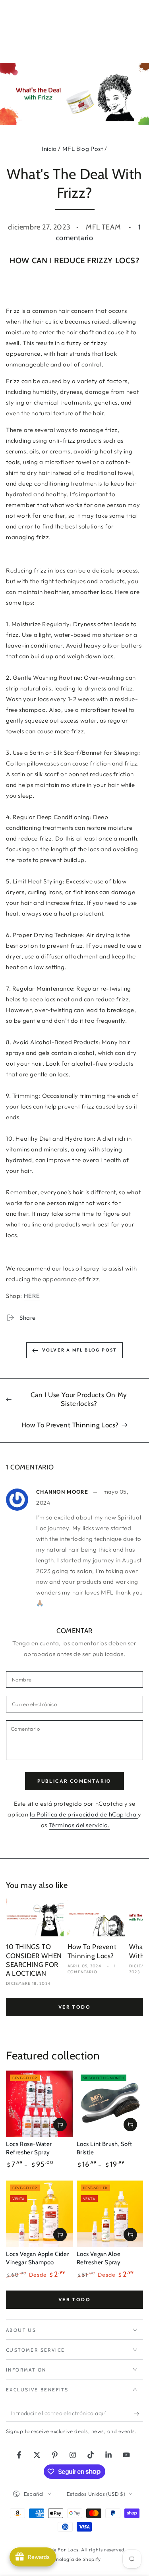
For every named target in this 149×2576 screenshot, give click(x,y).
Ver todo (74, 2007)
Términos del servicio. (79, 1825)
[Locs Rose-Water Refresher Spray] (39, 2104)
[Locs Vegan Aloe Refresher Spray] (110, 2214)
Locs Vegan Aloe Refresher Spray (99, 2258)
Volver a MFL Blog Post (79, 1350)
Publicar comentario (74, 1781)
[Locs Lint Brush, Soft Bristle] (110, 2104)
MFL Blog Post (83, 149)
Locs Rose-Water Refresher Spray (29, 2148)
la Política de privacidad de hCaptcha (84, 1814)
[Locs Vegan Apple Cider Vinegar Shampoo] (39, 2214)
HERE (32, 1296)
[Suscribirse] (138, 2414)
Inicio (49, 149)
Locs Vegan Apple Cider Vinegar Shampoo (38, 2258)
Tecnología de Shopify (74, 2559)
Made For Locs (61, 2550)
